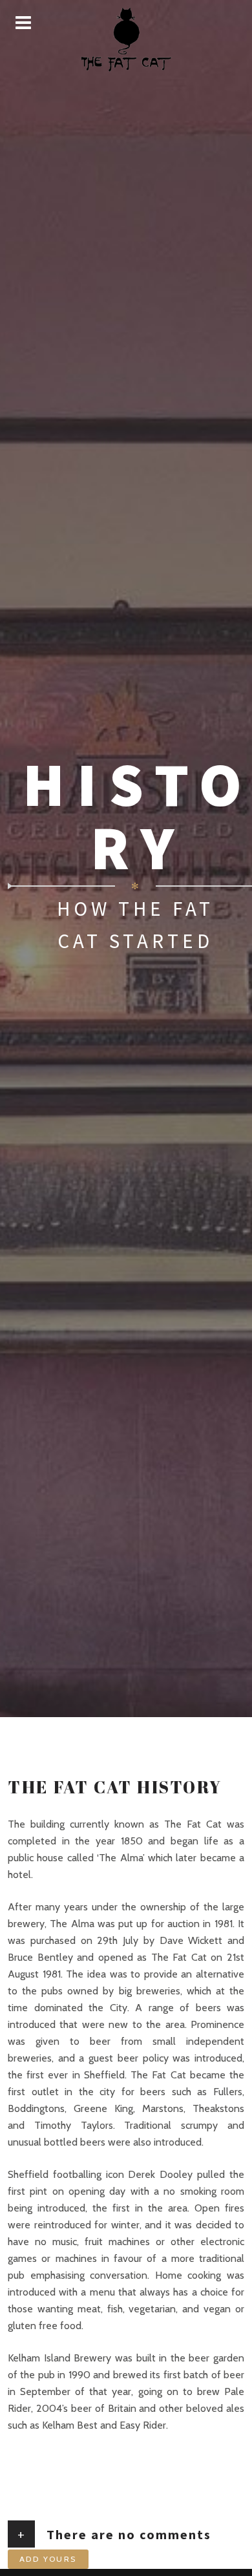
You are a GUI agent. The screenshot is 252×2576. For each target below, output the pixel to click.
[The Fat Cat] (126, 39)
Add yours (48, 2559)
